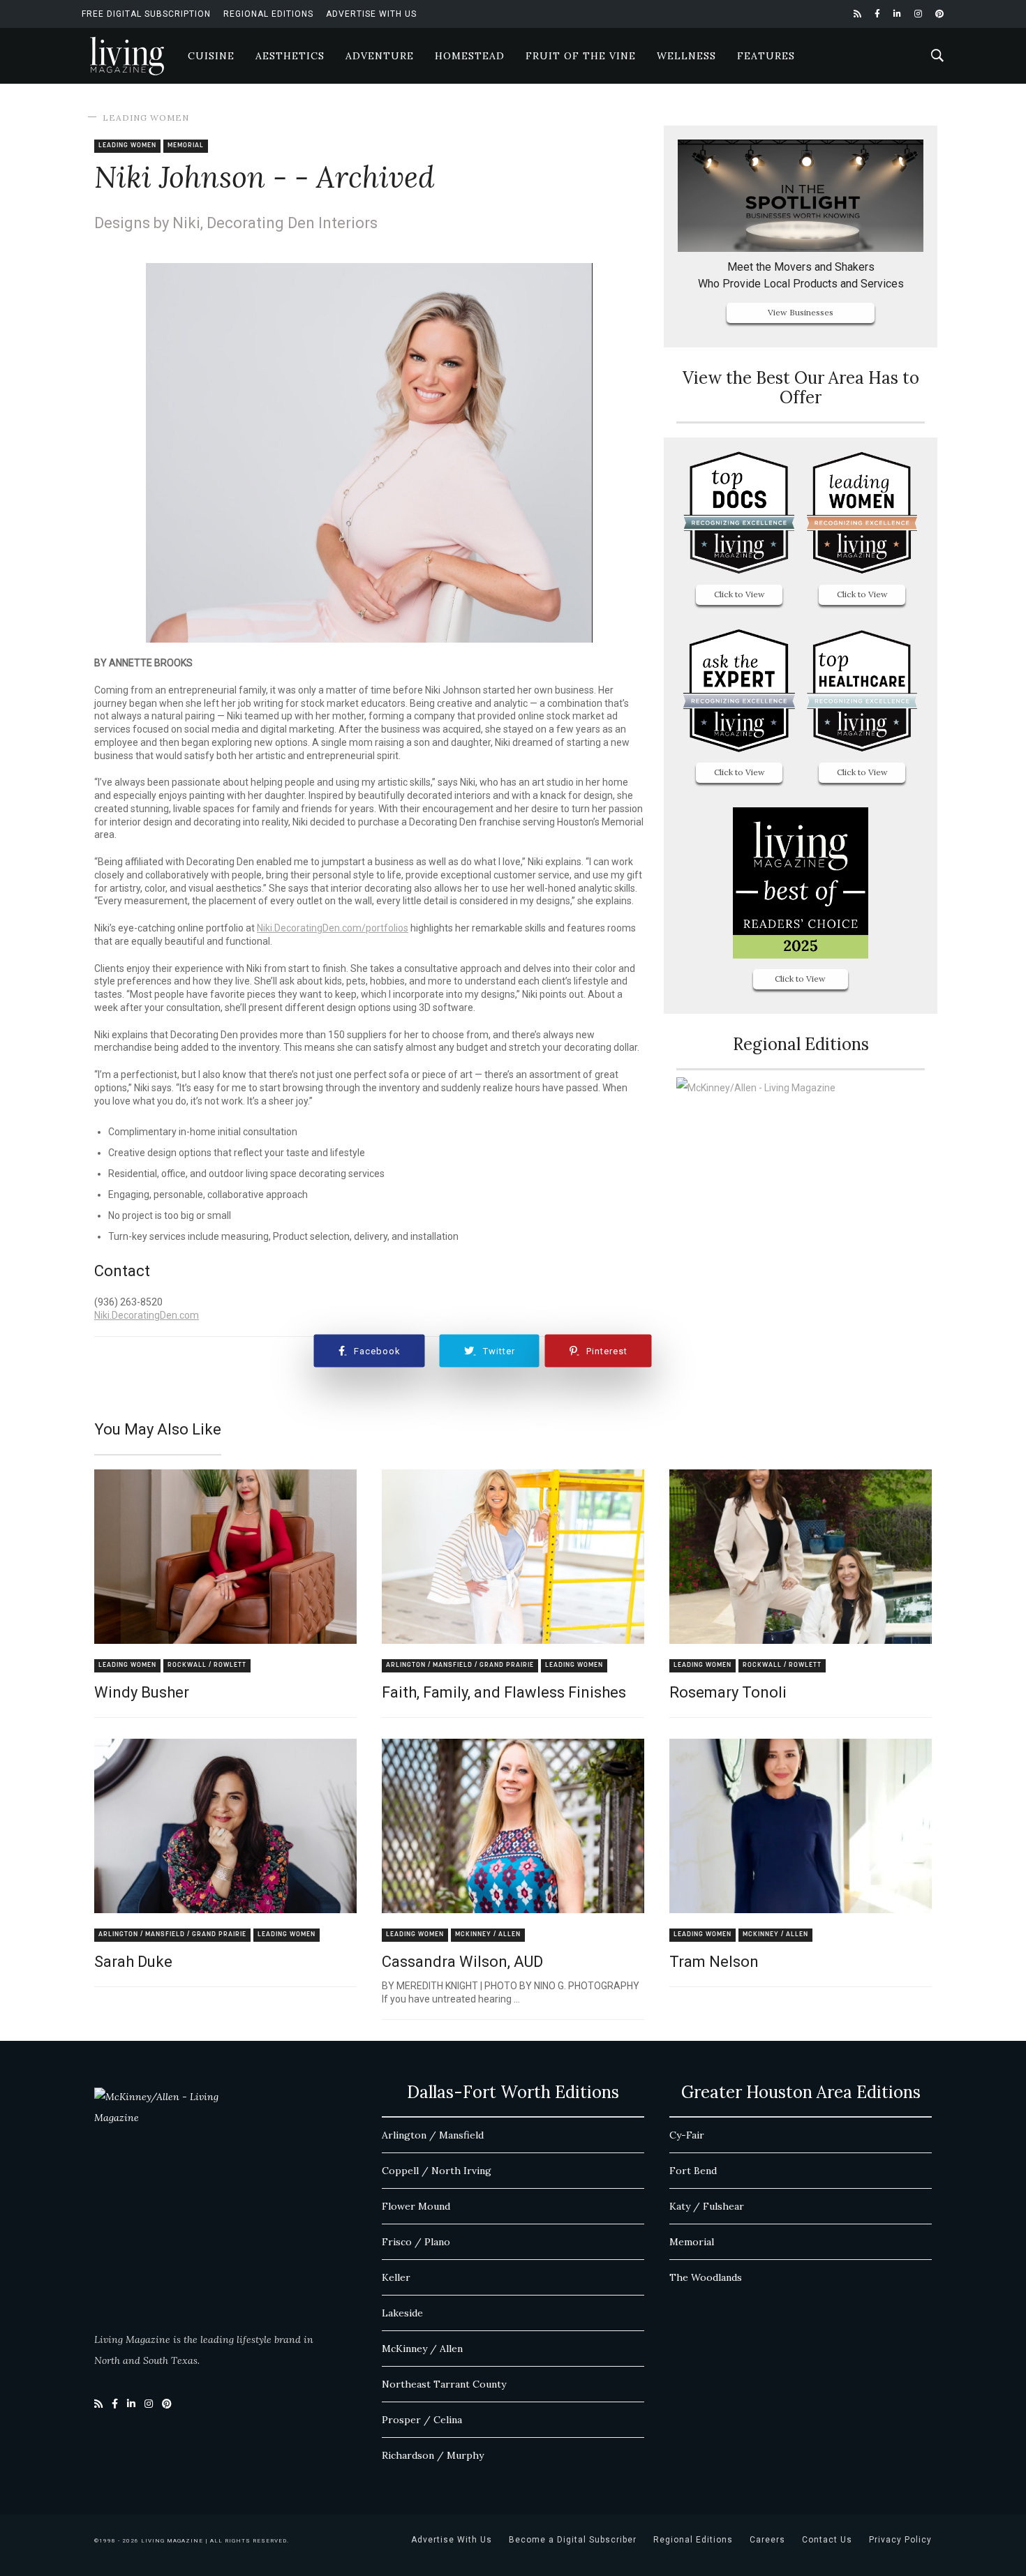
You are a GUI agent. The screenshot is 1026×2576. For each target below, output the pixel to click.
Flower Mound (416, 2206)
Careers (767, 2540)
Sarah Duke (133, 1962)
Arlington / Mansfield (433, 2135)
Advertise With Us (371, 14)
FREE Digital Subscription (146, 14)
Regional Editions (268, 14)
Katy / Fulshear (707, 2206)
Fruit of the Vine (581, 56)
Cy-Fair (687, 2135)
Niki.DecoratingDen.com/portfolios (333, 928)
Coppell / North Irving (437, 2171)
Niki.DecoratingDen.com (147, 1315)
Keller (396, 2277)
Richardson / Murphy (433, 2455)
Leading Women (146, 118)
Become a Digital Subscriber (573, 2540)
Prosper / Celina (422, 2420)
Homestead (470, 56)
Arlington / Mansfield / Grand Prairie (460, 1665)
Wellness (686, 56)
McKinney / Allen (488, 1934)
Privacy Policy (900, 2540)
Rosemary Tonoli (728, 1692)
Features (766, 56)
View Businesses (801, 312)
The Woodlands (706, 2277)
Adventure (380, 56)
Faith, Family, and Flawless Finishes (504, 1692)
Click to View (739, 594)
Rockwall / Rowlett (207, 1665)
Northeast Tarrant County (444, 2384)
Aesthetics (290, 56)
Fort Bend (693, 2171)
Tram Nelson (714, 1962)
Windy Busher (142, 1692)
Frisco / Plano (416, 2242)
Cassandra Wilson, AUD (462, 1962)
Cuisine (211, 56)
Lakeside (402, 2313)
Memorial (186, 145)
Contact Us (827, 2540)
